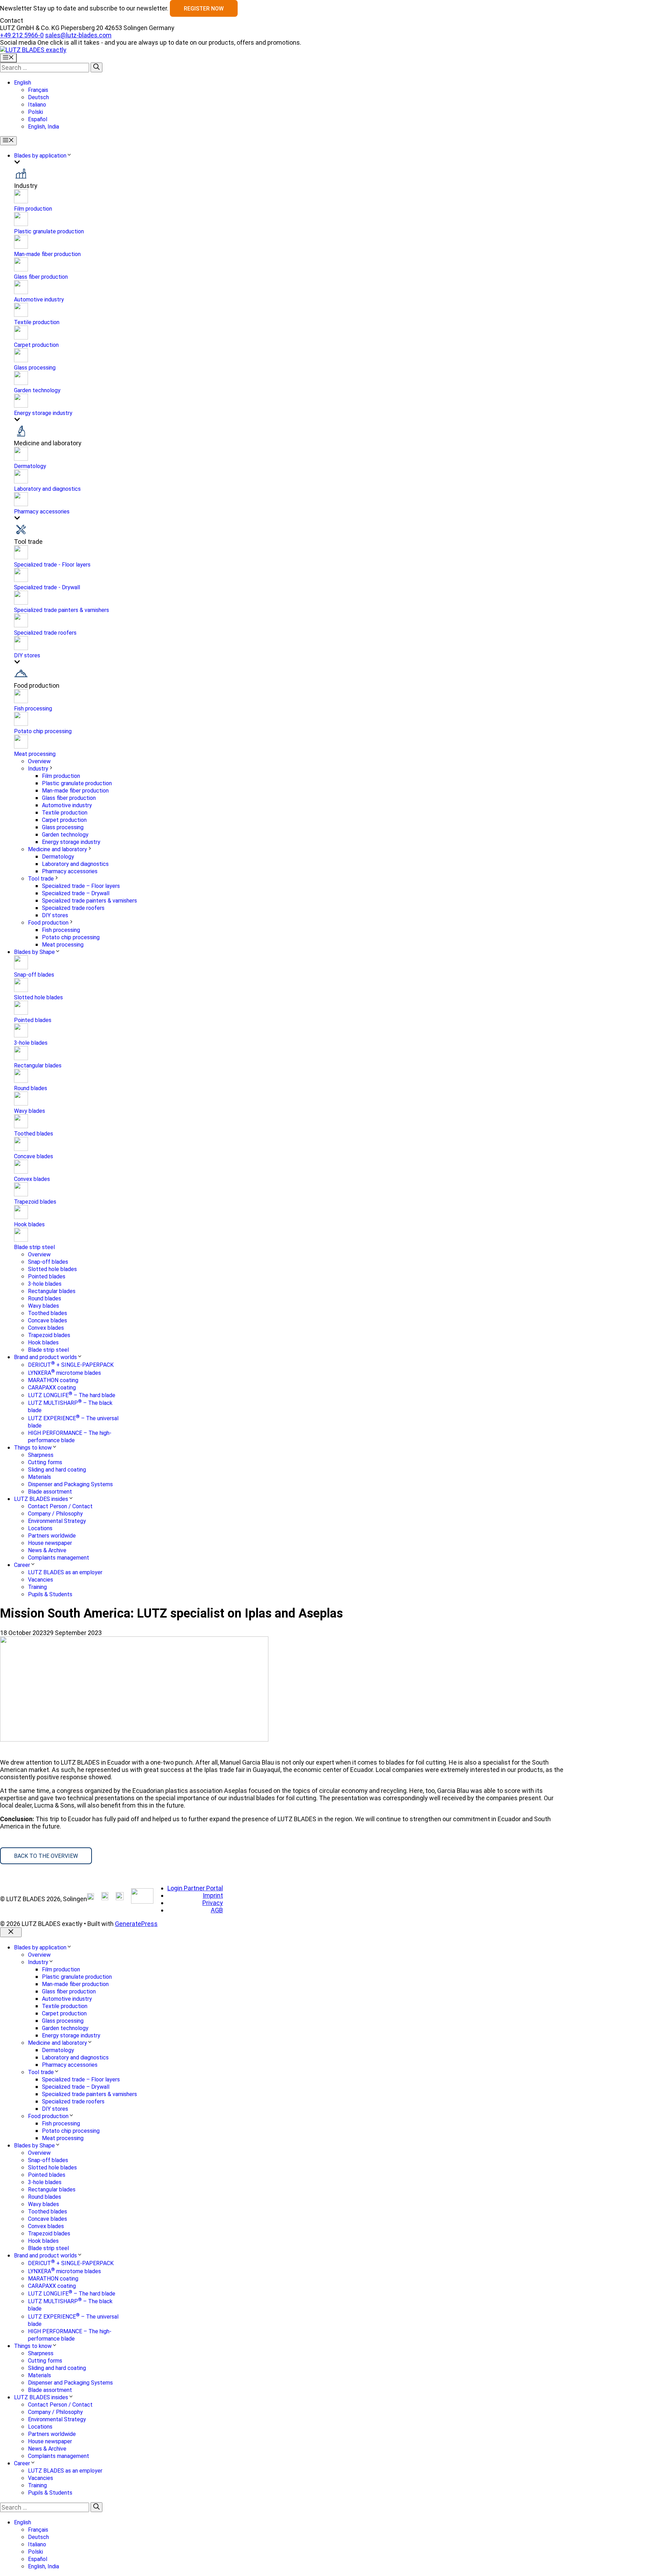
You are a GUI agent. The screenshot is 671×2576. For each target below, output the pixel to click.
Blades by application (40, 156)
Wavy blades (30, 1111)
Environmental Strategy (57, 1521)
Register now (204, 9)
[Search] (96, 67)
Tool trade (41, 879)
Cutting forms (45, 1462)
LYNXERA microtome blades (64, 1373)
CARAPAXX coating (52, 1388)
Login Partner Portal (195, 1888)
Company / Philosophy (55, 1514)
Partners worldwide (52, 1536)
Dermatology (30, 466)
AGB (217, 1910)
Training (37, 1587)
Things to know (33, 1448)
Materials (39, 1477)
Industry (38, 769)
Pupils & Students (50, 1594)
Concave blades (34, 1156)
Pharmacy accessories (42, 512)
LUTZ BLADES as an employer (65, 1572)
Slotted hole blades (38, 997)
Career (22, 1565)
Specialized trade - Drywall (47, 587)
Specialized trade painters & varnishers (62, 610)
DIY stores (27, 655)
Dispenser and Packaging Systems (70, 1484)
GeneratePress (136, 1924)
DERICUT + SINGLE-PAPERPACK (71, 1365)
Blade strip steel (34, 1247)
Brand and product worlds (45, 1357)
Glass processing (35, 368)
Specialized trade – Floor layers (81, 886)
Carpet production (36, 345)
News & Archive (47, 1550)
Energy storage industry (43, 413)
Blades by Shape (34, 952)
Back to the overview (46, 1856)
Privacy (213, 1903)
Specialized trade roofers (45, 633)
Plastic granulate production (49, 231)
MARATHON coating (53, 1380)
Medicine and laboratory (57, 849)
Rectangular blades (38, 1066)
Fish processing (33, 709)
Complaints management (59, 1558)
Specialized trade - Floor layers (52, 565)
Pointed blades (33, 1020)
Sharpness (41, 1455)
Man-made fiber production (47, 254)
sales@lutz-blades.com (78, 35)
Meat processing (35, 754)
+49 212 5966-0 (22, 35)
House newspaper (50, 1543)
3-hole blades (31, 1043)
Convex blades (32, 1179)
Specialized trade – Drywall (76, 893)
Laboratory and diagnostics (47, 489)
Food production (48, 923)
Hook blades (29, 1224)
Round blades (31, 1088)
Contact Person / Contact (60, 1506)
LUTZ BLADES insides (41, 1499)
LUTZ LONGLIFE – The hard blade (72, 1395)
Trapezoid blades (35, 1202)
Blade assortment (50, 1492)
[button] (23, 83)
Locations (40, 1528)
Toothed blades (34, 1134)
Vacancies (41, 1580)
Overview (39, 761)
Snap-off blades (34, 975)
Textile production (37, 322)
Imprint (213, 1895)
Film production (33, 209)
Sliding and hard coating (57, 1470)
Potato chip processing (43, 731)
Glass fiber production (41, 277)
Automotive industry (39, 300)
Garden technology (37, 390)
